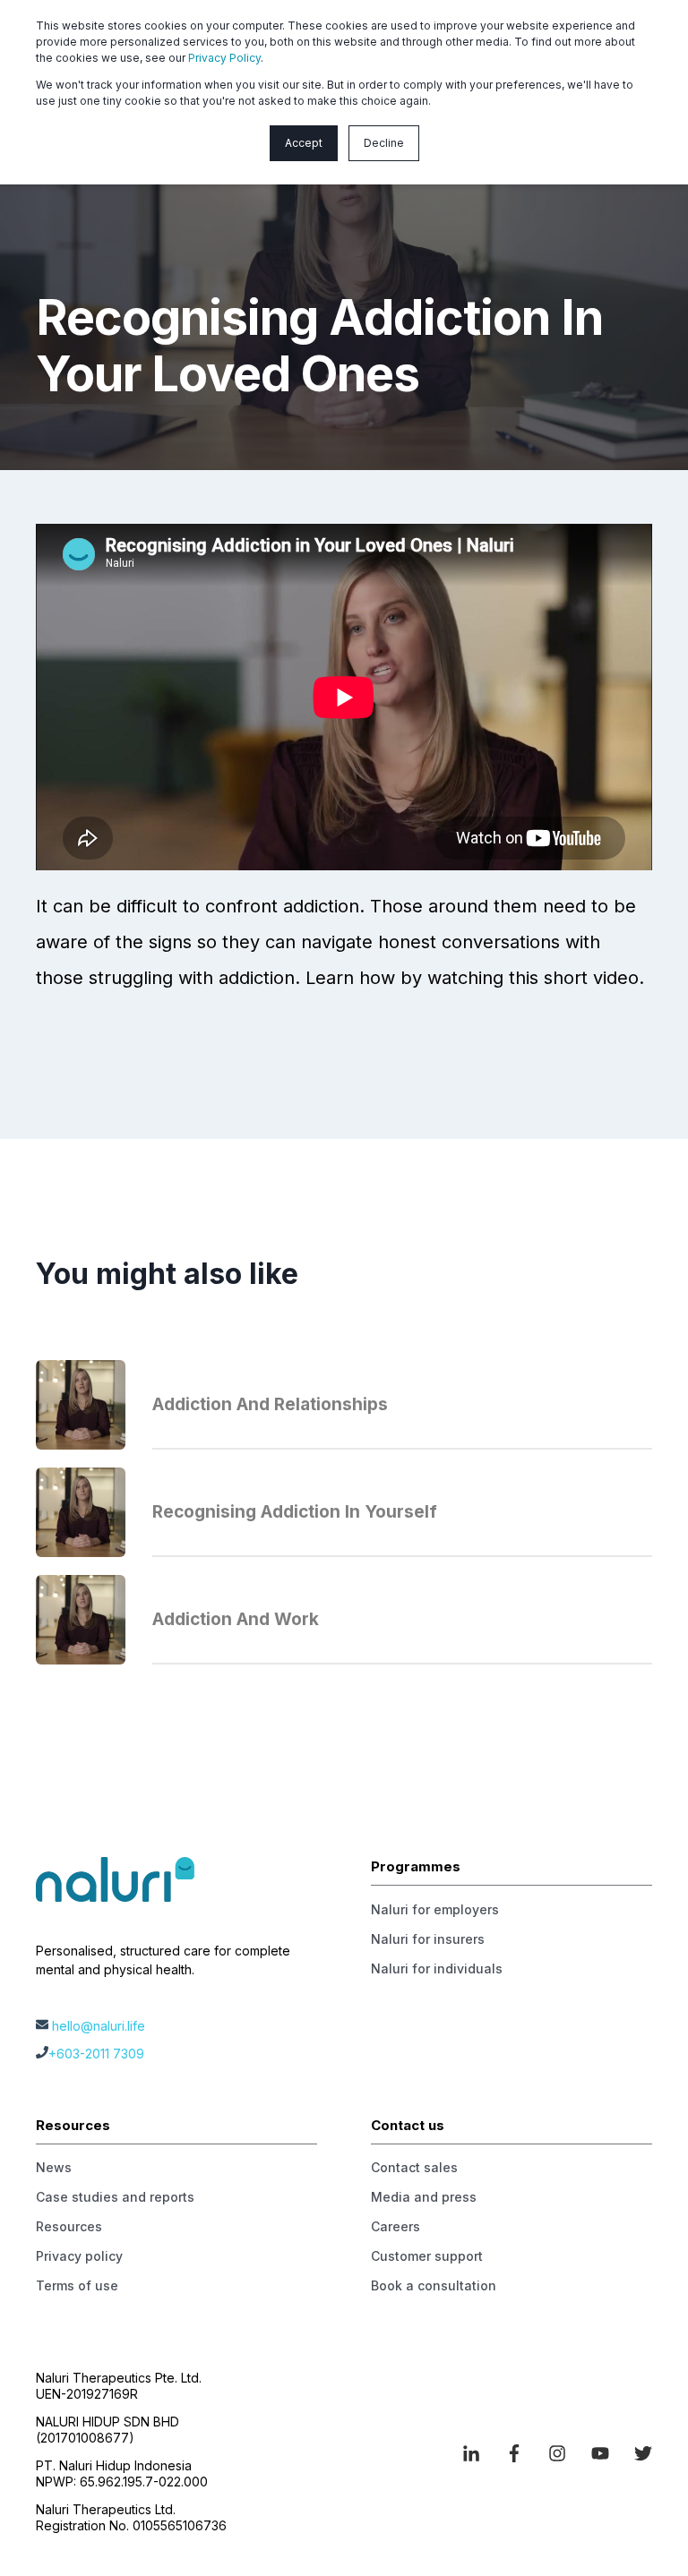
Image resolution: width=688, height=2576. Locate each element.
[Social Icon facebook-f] (514, 2453)
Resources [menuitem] (69, 2226)
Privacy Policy (224, 58)
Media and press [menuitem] (424, 2197)
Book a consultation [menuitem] (434, 2285)
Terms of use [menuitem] (77, 2285)
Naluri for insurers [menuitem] (428, 1939)
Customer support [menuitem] (427, 2256)
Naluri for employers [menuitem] (435, 1909)
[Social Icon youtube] (600, 2453)
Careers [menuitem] (396, 2226)
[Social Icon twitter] (637, 2453)
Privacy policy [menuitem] (79, 2256)
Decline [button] (384, 143)
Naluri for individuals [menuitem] (437, 1968)
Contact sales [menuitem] (414, 2167)
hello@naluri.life (99, 2026)
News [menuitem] (54, 2167)
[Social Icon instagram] (557, 2453)
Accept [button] (304, 143)
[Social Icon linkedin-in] (477, 2453)
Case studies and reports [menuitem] (115, 2197)
